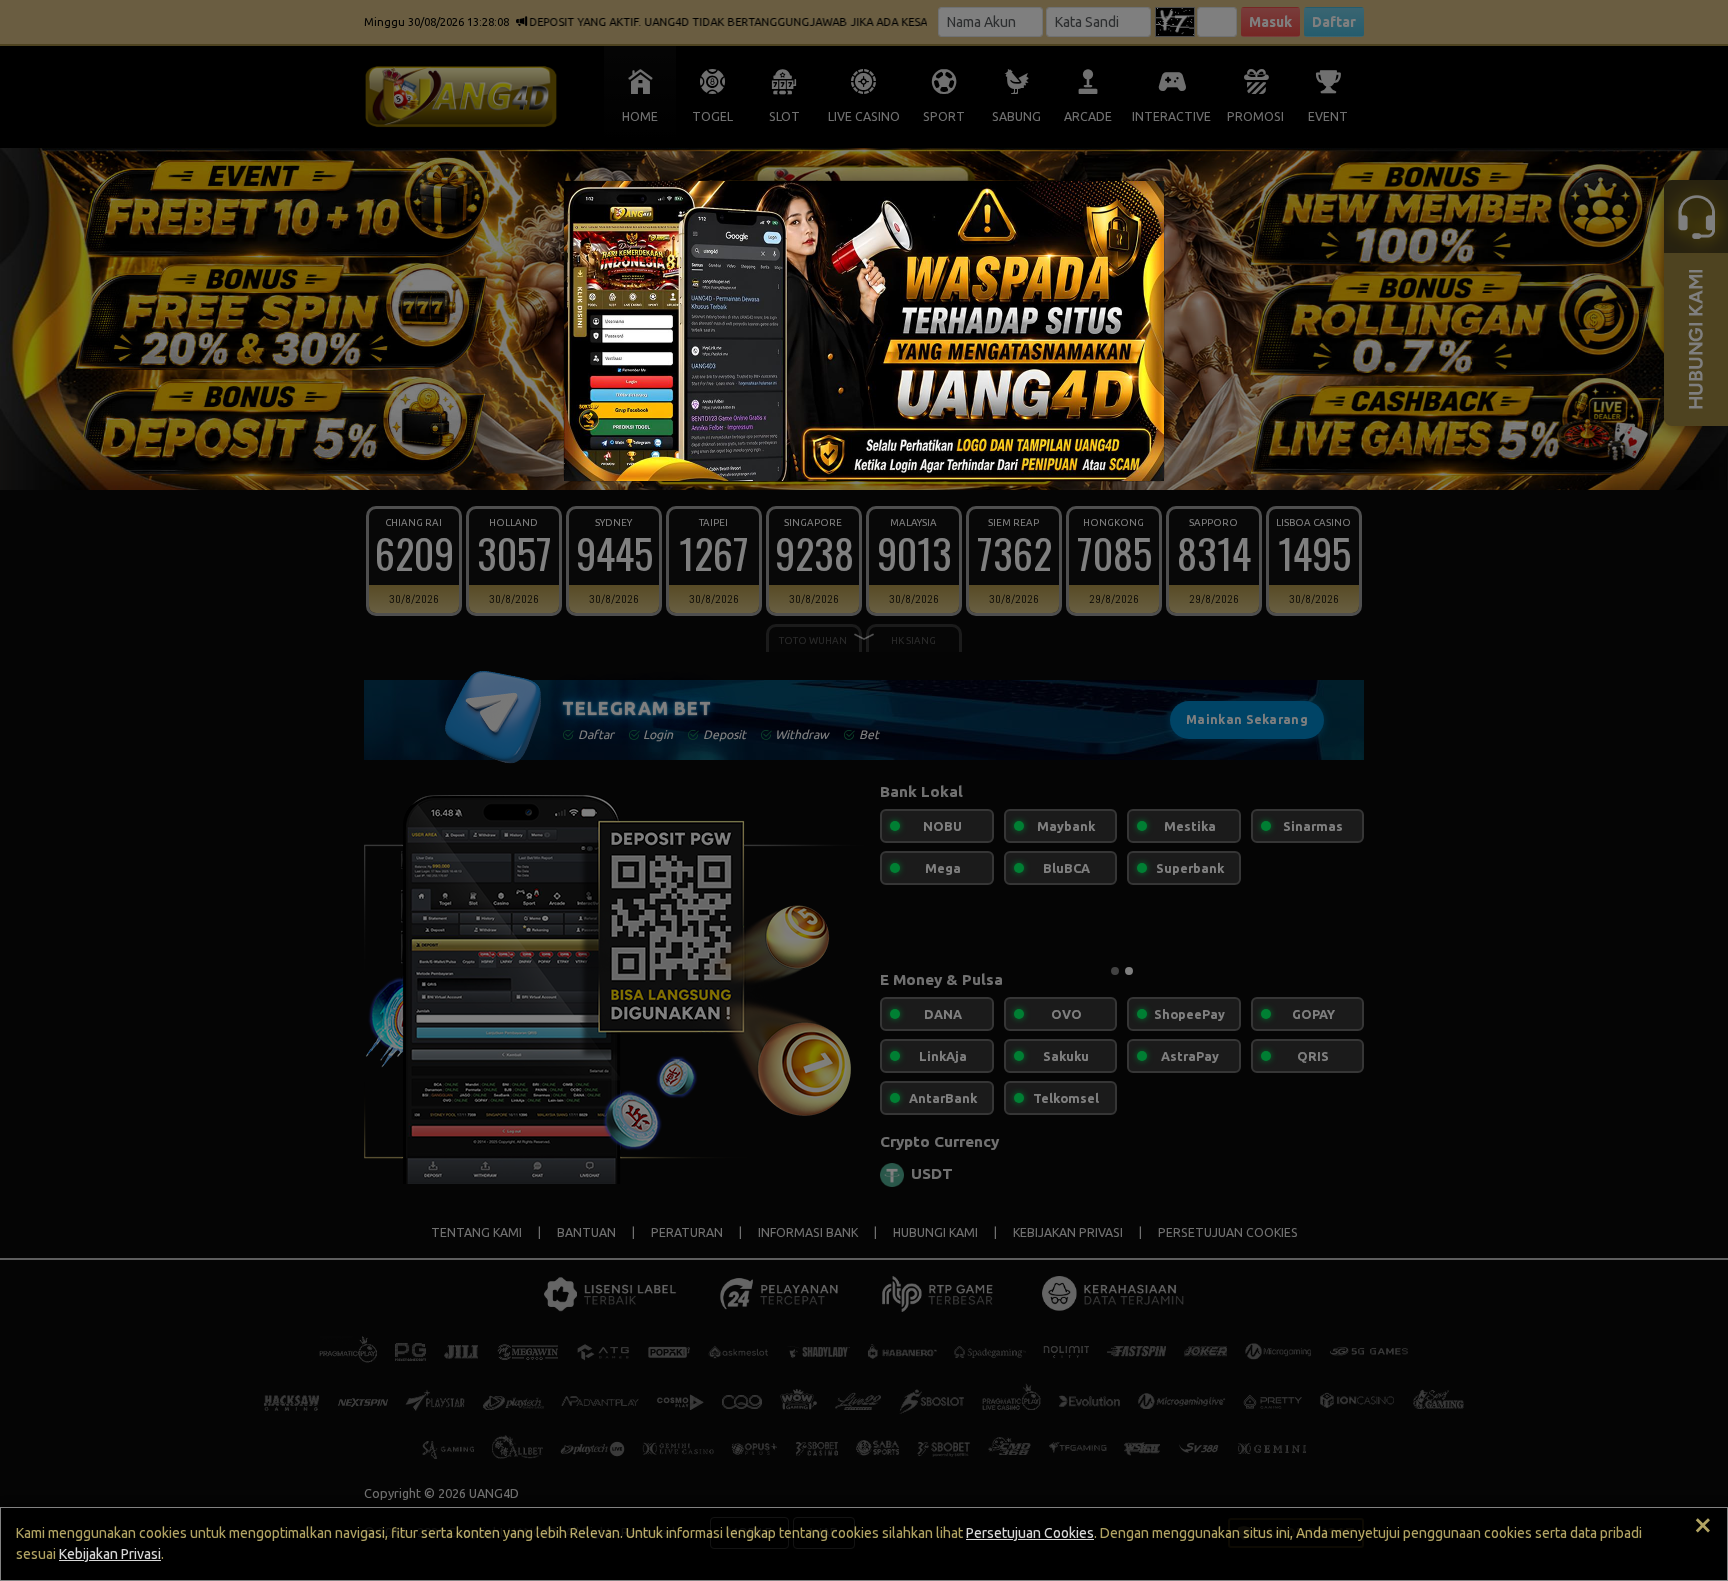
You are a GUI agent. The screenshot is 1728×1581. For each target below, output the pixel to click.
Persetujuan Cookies (1030, 1533)
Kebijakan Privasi (110, 1554)
